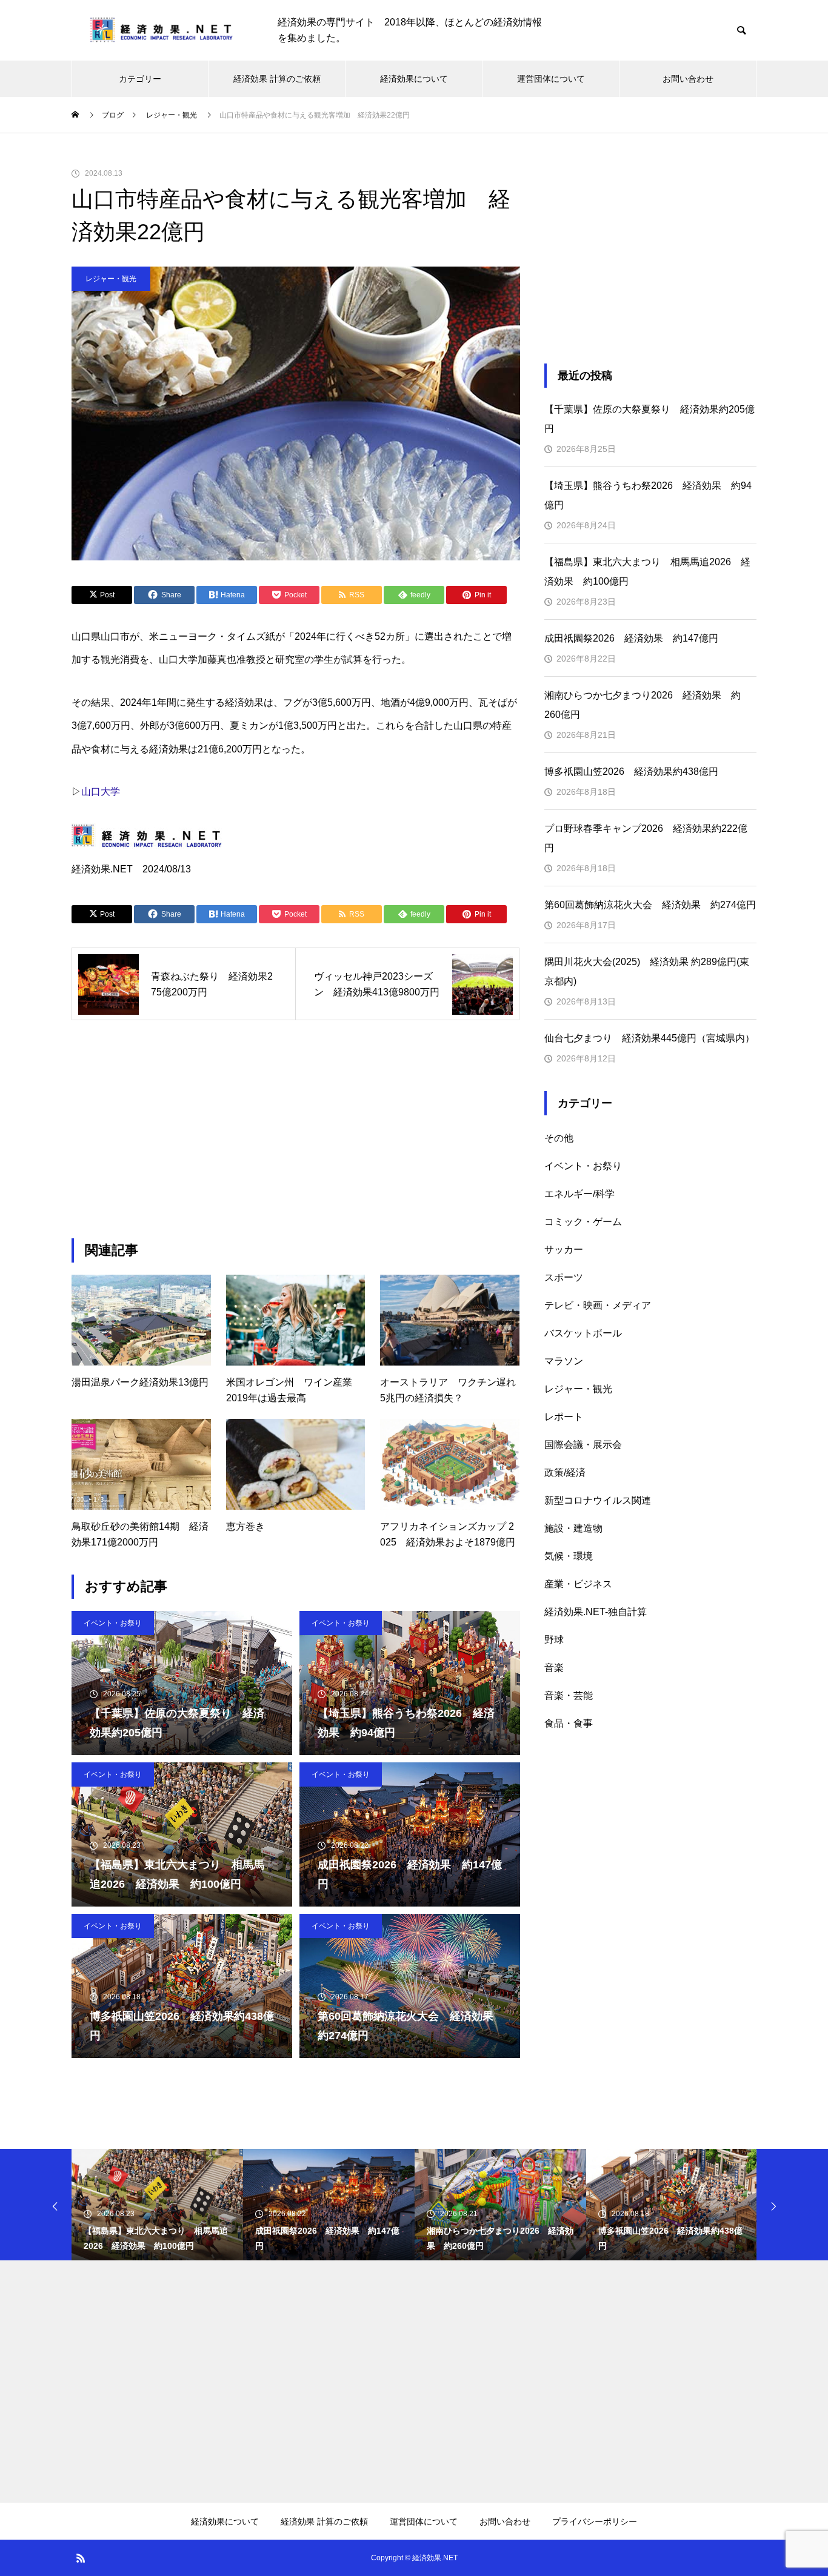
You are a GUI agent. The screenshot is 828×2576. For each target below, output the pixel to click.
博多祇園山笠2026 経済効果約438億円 (631, 772)
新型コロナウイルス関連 (598, 1500)
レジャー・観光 (111, 279)
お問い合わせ (688, 79)
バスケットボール (583, 1333)
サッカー (564, 1250)
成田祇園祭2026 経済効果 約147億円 (631, 638)
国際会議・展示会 (583, 1445)
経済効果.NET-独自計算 (596, 1612)
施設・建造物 (573, 1528)
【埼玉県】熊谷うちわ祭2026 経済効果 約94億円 (648, 495)
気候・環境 (569, 1556)
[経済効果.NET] (162, 31)
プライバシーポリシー (595, 2521)
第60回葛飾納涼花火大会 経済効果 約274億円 (650, 905)
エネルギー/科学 (579, 1194)
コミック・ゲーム (583, 1222)
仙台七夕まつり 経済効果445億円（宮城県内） (649, 1038)
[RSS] (81, 2558)
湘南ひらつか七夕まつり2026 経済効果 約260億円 (643, 705)
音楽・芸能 (569, 1695)
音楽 (554, 1668)
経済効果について (414, 79)
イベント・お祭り (113, 1623)
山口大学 (101, 792)
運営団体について (551, 79)
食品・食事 (569, 1723)
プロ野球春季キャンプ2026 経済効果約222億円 (646, 838)
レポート (564, 1417)
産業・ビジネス (578, 1584)
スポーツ (564, 1277)
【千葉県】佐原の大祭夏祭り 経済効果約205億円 (649, 419)
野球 (554, 1640)
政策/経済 (565, 1472)
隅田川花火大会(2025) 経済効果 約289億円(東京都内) (647, 971)
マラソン (564, 1361)
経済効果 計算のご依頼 (277, 79)
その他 (559, 1138)
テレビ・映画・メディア (598, 1305)
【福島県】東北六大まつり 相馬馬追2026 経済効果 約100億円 (647, 572)
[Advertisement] (296, 1129)
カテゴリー (140, 79)
